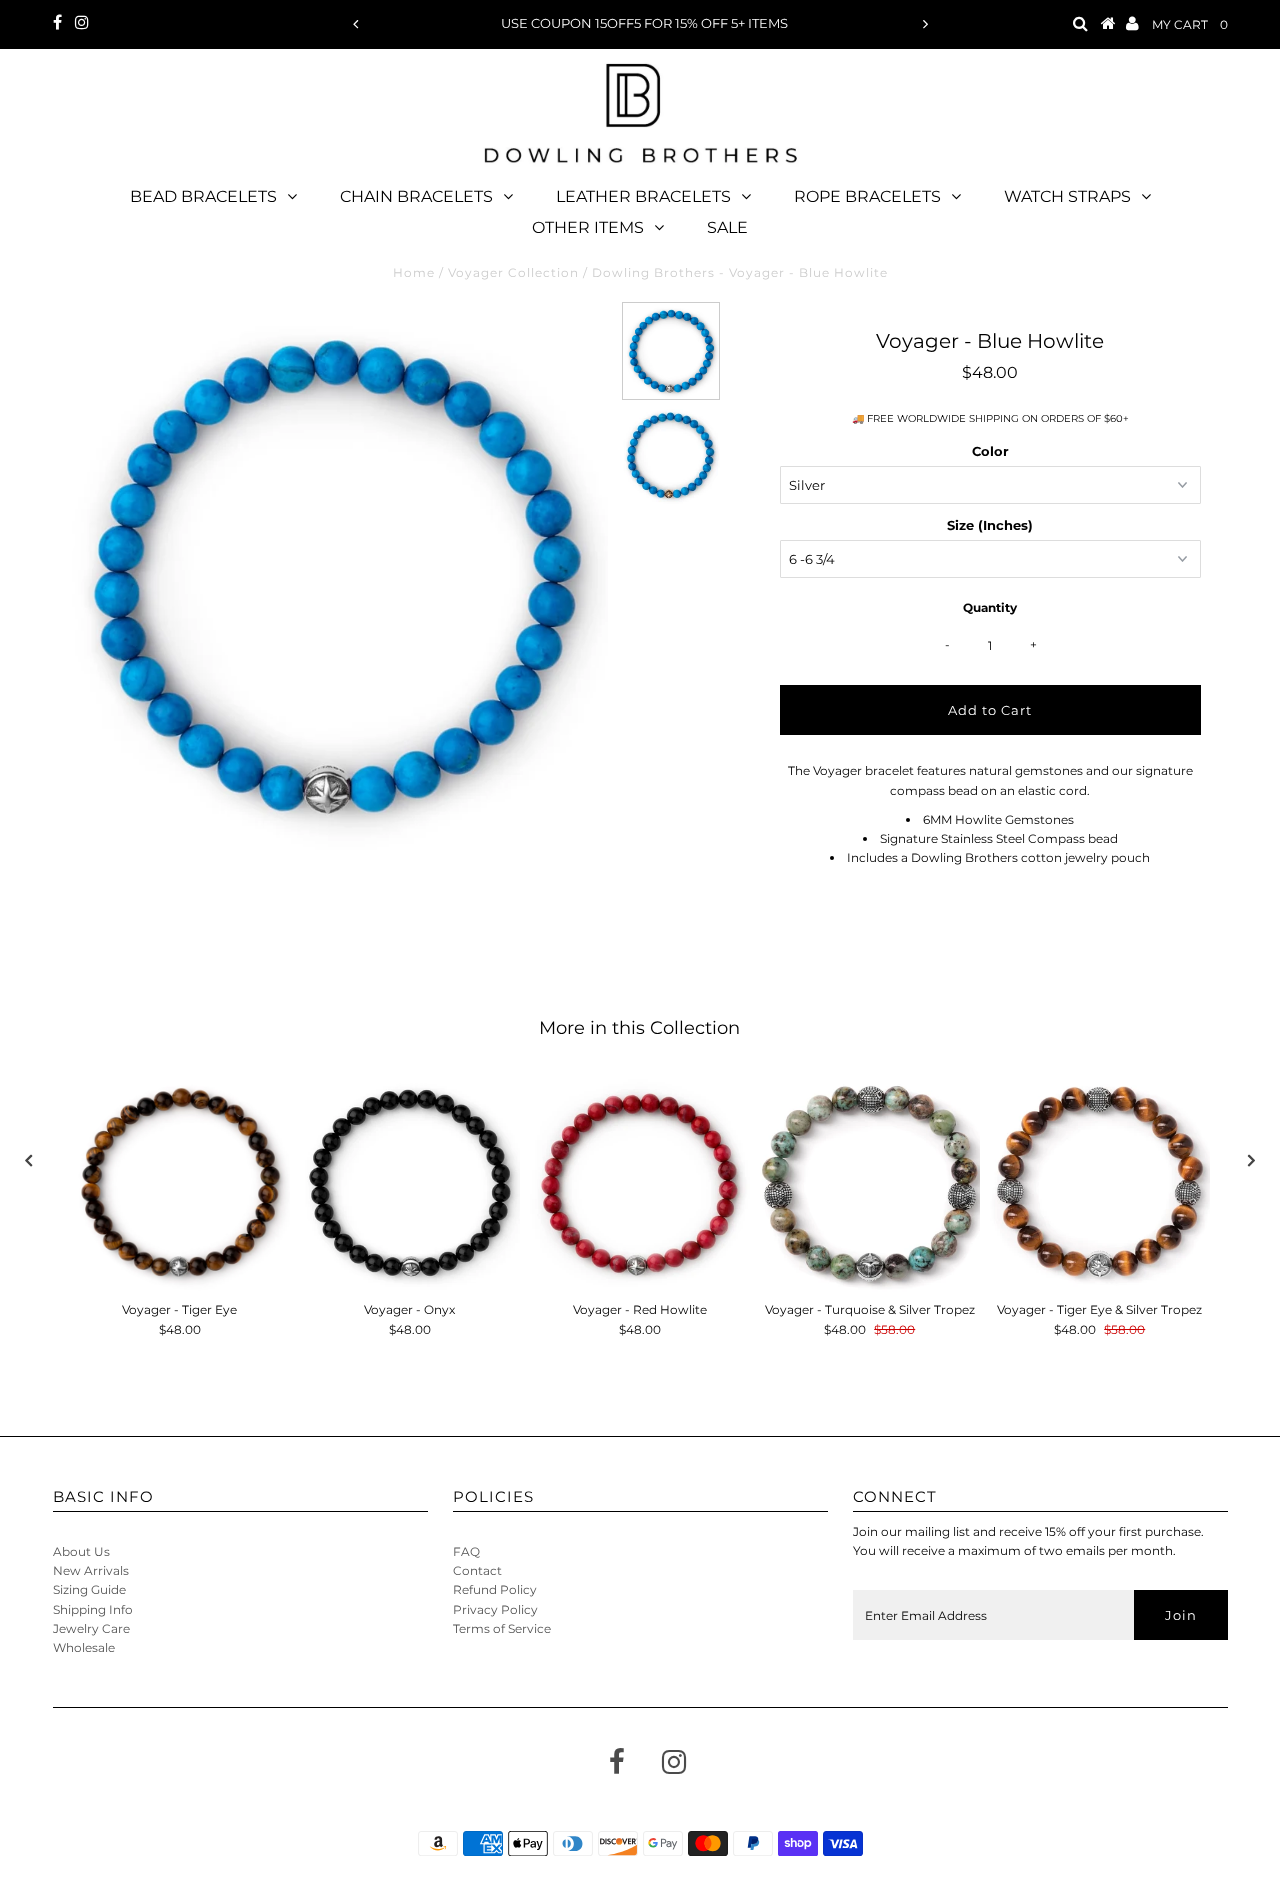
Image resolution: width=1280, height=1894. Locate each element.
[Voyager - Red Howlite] (640, 1182)
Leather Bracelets (643, 196)
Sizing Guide (89, 1589)
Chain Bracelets (416, 196)
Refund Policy (495, 1589)
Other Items (588, 227)
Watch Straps (1067, 196)
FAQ (466, 1551)
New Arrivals (91, 1570)
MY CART (1190, 24)
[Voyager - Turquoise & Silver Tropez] (870, 1182)
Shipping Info (93, 1609)
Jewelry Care (91, 1628)
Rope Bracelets (867, 196)
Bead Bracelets (203, 196)
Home (414, 272)
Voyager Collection (513, 272)
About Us (81, 1551)
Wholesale (84, 1647)
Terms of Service (502, 1628)
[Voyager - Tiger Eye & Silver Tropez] (1100, 1182)
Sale (727, 227)
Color (990, 451)
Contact (477, 1570)
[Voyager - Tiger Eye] (180, 1182)
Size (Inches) (990, 525)
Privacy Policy (495, 1609)
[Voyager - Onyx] (410, 1182)
